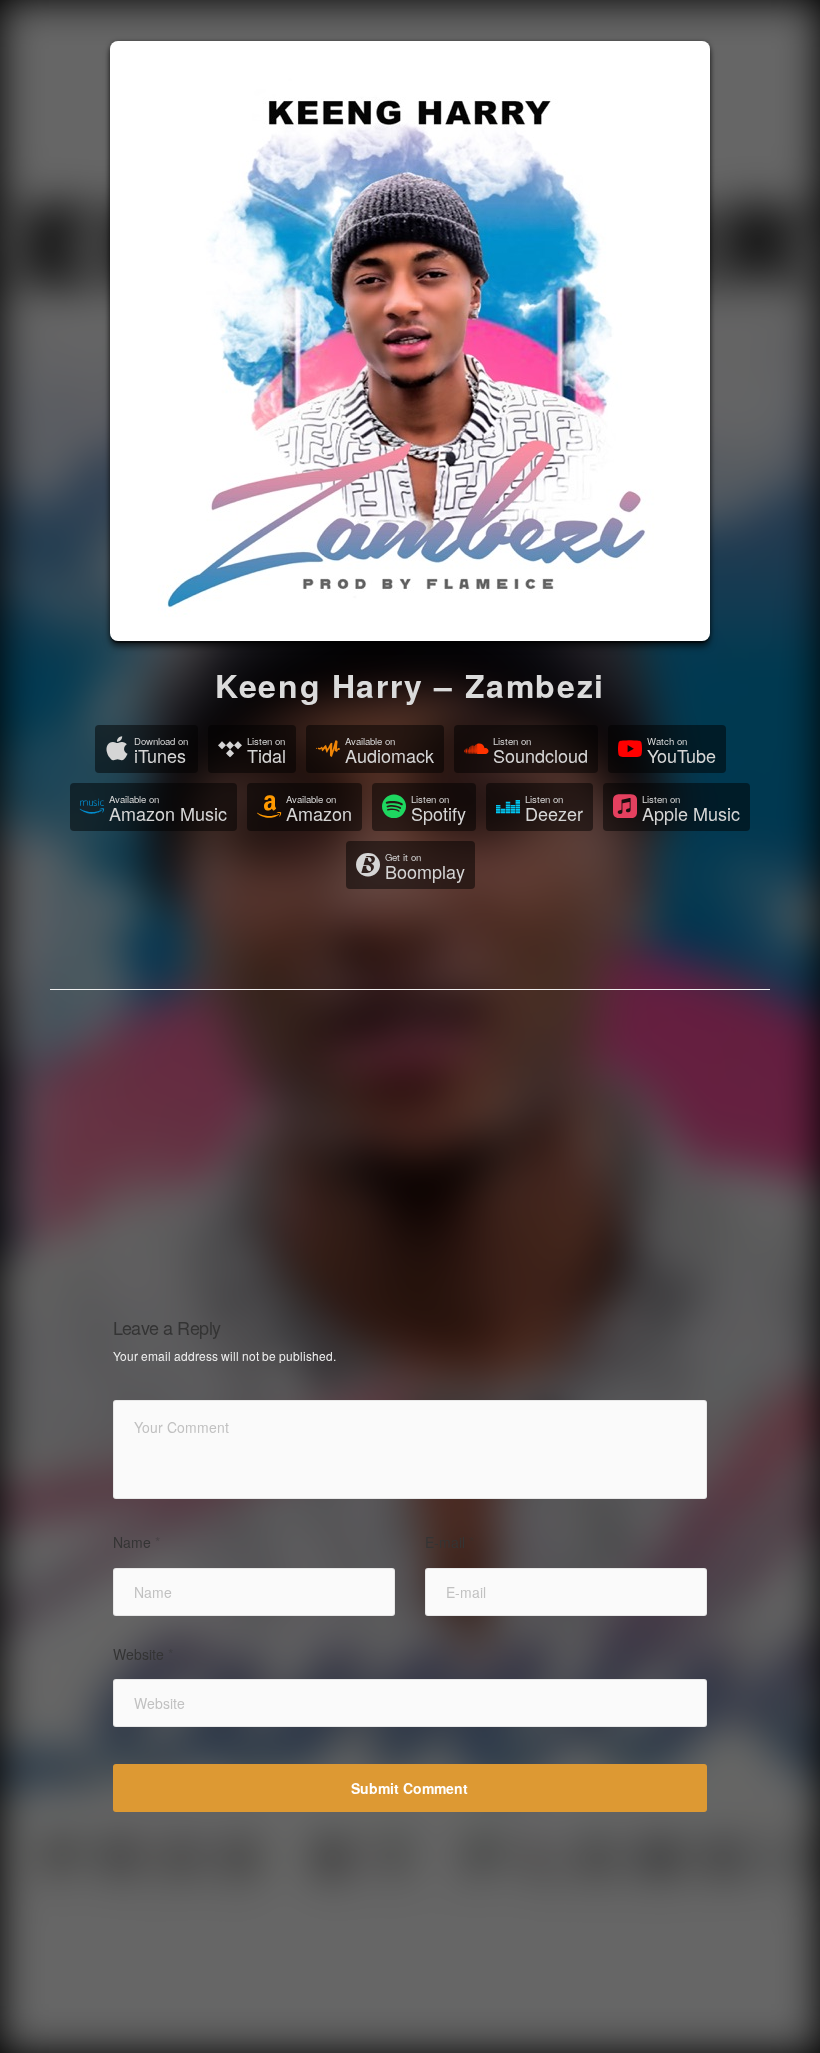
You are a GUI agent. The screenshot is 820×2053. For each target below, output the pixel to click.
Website (143, 1654)
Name (136, 1542)
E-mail (449, 1542)
